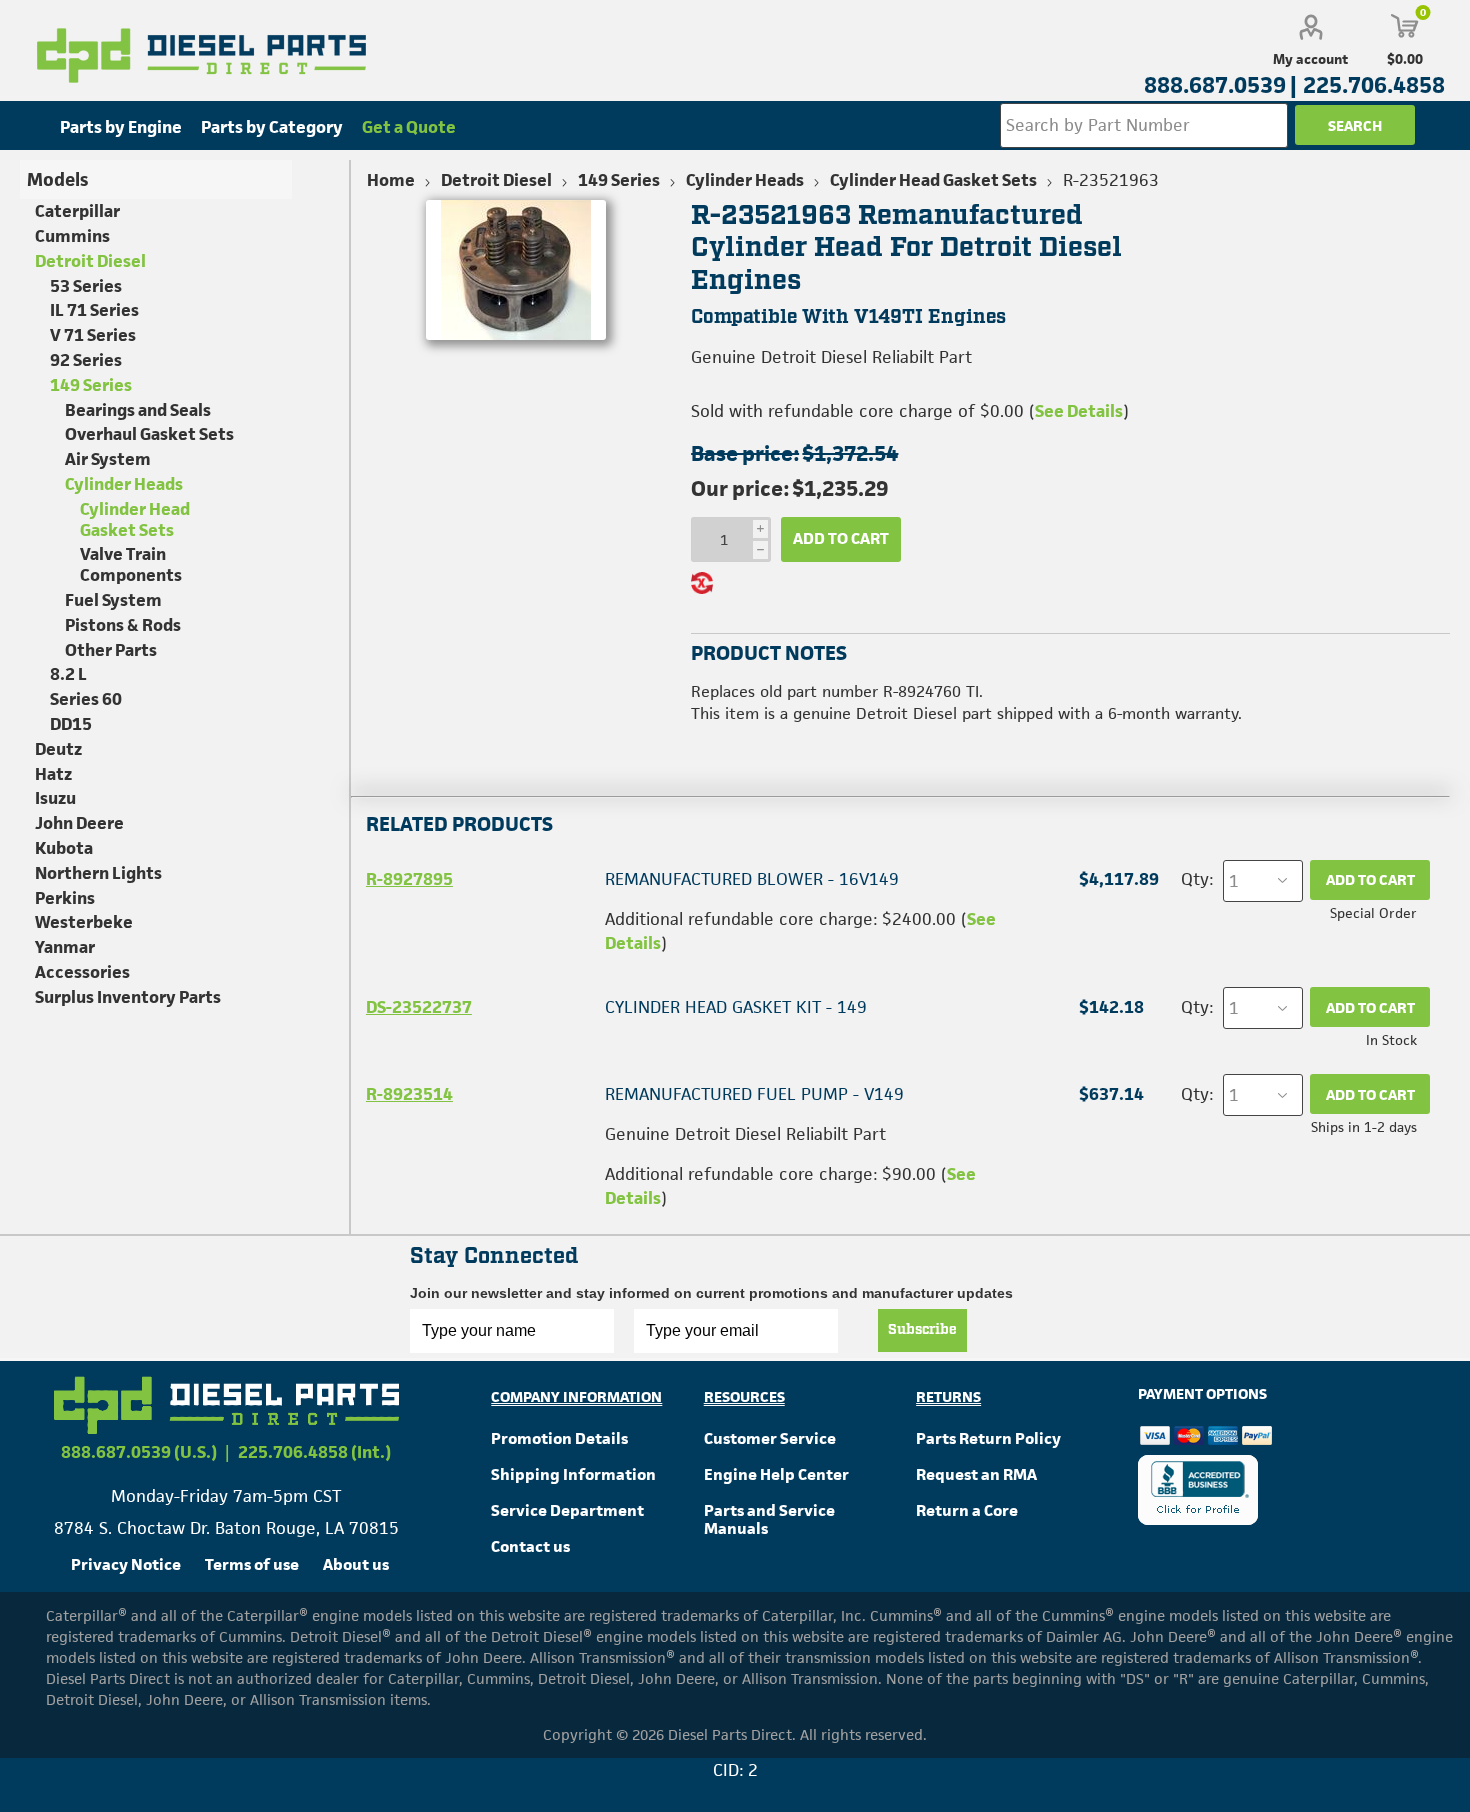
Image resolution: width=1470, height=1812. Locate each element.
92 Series (86, 360)
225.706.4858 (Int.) (314, 1452)
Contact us (530, 1546)
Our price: (740, 488)
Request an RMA (976, 1474)
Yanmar (65, 947)
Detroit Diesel (90, 261)
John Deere (79, 823)
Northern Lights (98, 873)
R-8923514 (409, 1094)
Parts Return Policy (988, 1438)
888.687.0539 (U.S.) (139, 1452)
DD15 (71, 724)
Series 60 (86, 699)
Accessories (82, 972)
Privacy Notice (126, 1564)
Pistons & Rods (123, 625)
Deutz (58, 749)
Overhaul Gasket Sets (149, 434)
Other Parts (111, 650)
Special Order (1373, 913)
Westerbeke (84, 922)
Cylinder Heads (124, 484)
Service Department (567, 1510)
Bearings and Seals (138, 410)
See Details (1079, 411)
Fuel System (113, 600)
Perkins (65, 898)
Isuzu (55, 798)
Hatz (53, 774)
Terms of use (252, 1564)
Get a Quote (409, 127)
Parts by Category (272, 127)
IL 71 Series (94, 310)
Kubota (64, 848)
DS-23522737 (419, 1007)
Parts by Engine (121, 127)
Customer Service (770, 1438)
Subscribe (922, 1330)
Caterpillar (77, 211)
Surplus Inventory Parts (128, 997)
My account (1310, 59)
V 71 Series (93, 335)
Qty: (1197, 879)
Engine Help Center (776, 1474)
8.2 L (68, 674)
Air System (108, 459)
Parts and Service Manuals (769, 1519)
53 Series (86, 286)
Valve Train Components (131, 564)
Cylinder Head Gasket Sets (135, 519)
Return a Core (967, 1510)
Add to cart (841, 538)
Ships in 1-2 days (1364, 1127)
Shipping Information (573, 1474)
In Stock (1391, 1040)
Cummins (72, 236)
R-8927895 (409, 879)
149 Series (91, 385)
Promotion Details (559, 1438)
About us (356, 1564)
